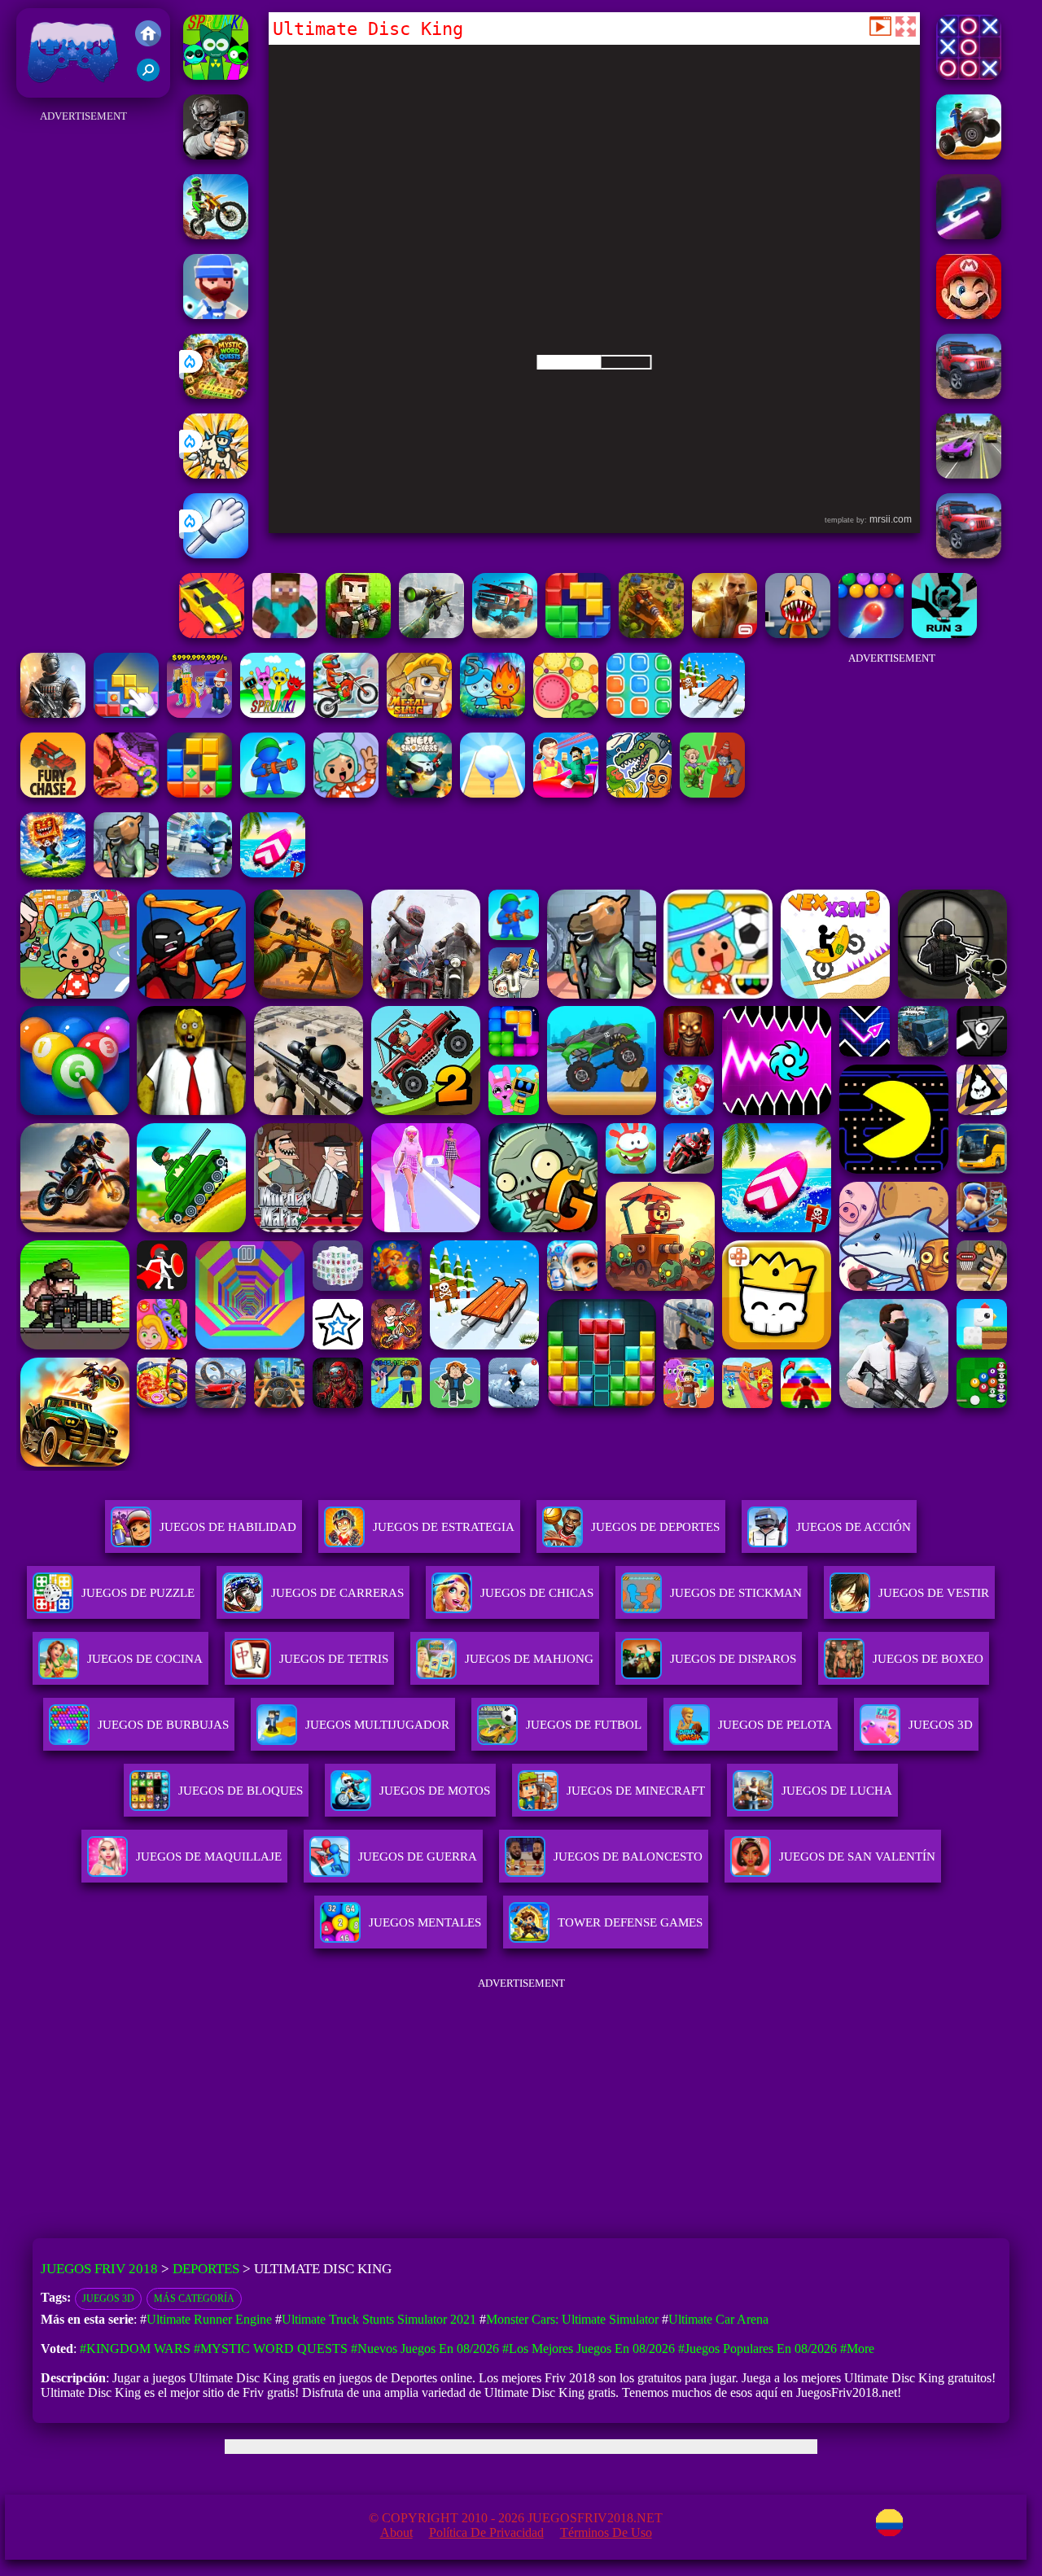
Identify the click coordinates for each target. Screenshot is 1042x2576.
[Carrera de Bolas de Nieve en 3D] (493, 793)
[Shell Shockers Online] (419, 793)
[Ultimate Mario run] (969, 315)
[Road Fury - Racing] (505, 634)
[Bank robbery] (126, 873)
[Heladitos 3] (126, 793)
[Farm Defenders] (651, 634)
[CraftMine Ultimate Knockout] (285, 634)
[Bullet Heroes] (199, 873)
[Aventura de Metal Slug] (419, 713)
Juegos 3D (108, 2298)
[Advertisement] (83, 371)
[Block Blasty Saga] (126, 713)
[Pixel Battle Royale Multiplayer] (358, 634)
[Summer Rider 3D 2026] (273, 873)
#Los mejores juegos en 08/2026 (589, 2349)
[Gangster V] (725, 634)
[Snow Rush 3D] (712, 713)
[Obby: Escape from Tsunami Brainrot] (53, 873)
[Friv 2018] (148, 35)
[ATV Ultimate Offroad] (969, 155)
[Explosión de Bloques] (639, 713)
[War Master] (273, 793)
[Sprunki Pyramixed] (216, 75)
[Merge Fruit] (566, 713)
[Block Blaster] (578, 634)
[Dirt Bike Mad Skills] (216, 235)
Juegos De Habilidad (228, 1527)
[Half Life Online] (53, 713)
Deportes (206, 2269)
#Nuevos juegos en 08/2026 (425, 2349)
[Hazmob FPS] (216, 155)
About (396, 2532)
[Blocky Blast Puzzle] (199, 793)
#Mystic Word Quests (271, 2349)
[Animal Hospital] (798, 634)
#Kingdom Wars (135, 2349)
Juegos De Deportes (655, 1527)
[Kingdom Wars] (216, 474)
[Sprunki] (273, 713)
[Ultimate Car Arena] (212, 634)
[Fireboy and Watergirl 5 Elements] (493, 713)
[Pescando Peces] (216, 315)
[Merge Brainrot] (639, 793)
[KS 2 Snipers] (431, 634)
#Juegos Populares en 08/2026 (757, 2349)
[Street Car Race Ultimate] (969, 474)
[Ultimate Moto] (969, 235)
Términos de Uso (606, 2532)
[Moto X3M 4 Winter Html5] (346, 713)
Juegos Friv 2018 (69, 89)
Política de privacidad (486, 2532)
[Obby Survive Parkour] (566, 793)
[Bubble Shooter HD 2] (871, 634)
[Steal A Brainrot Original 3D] (199, 713)
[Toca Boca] (346, 793)
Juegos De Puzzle (138, 1593)
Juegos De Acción (854, 1527)
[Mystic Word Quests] (216, 394)
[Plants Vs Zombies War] (712, 793)
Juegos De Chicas (537, 1593)
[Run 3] (944, 634)
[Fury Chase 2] (53, 793)
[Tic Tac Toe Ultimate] (969, 75)
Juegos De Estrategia (444, 1527)
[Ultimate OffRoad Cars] (969, 394)
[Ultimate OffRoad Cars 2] (969, 554)
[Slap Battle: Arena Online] (216, 554)
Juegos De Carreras (337, 1593)
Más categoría (194, 2298)
